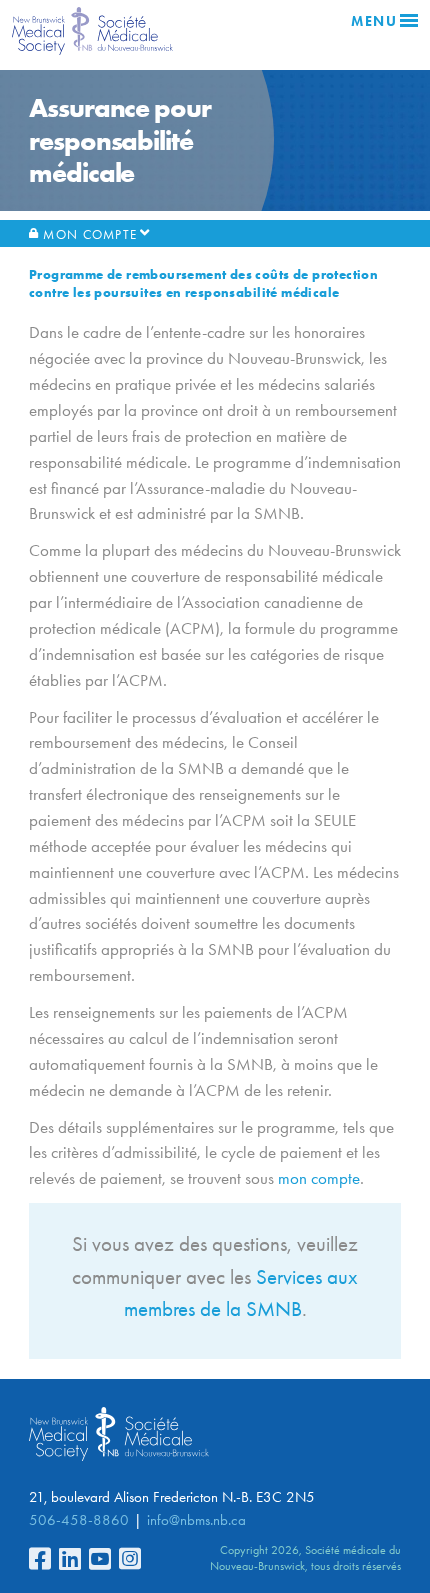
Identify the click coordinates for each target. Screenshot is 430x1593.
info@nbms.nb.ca (196, 1520)
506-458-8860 (79, 1520)
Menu (374, 21)
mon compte (319, 1178)
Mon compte (90, 234)
